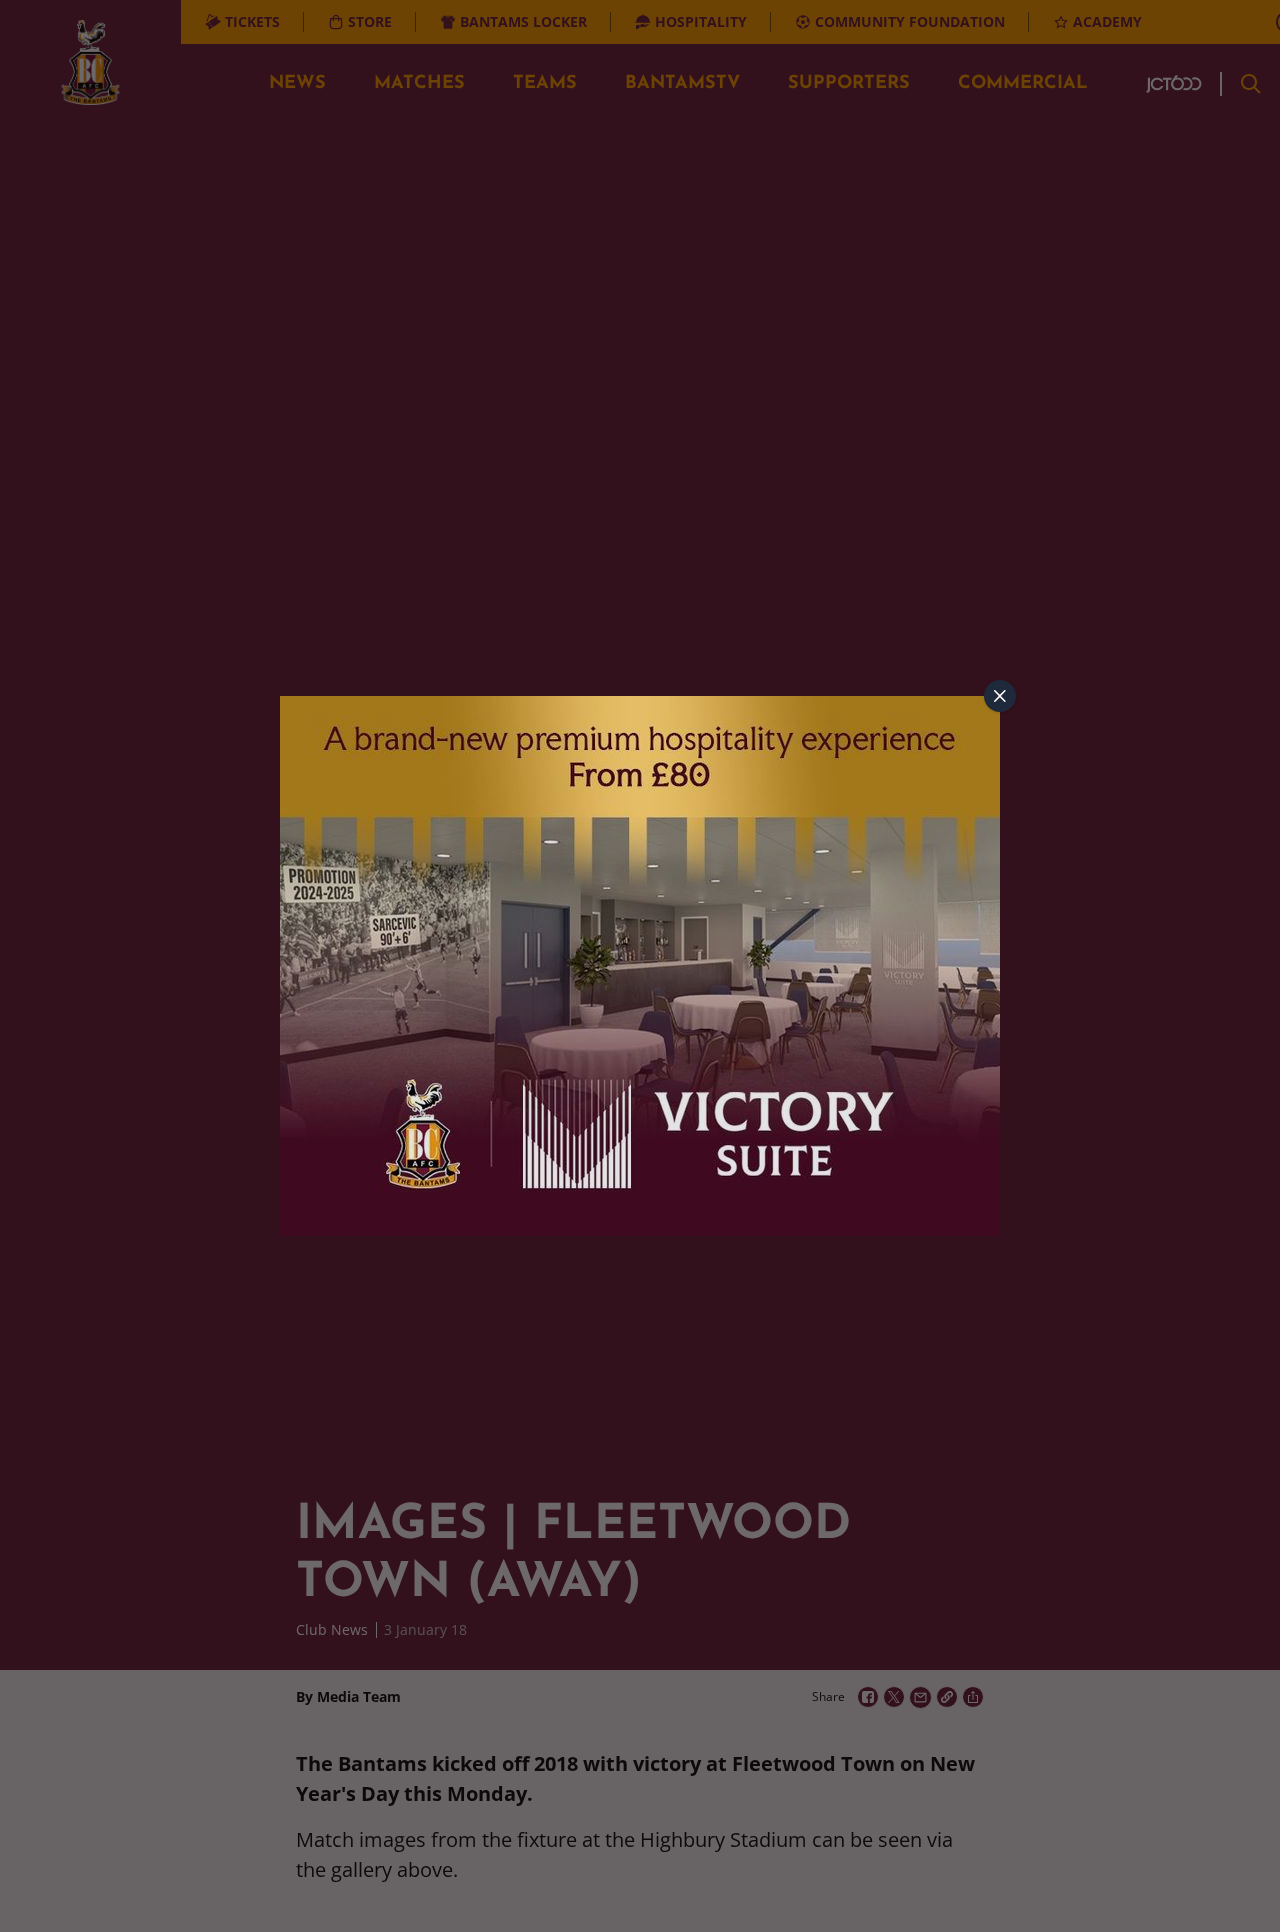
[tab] (1000, 696)
